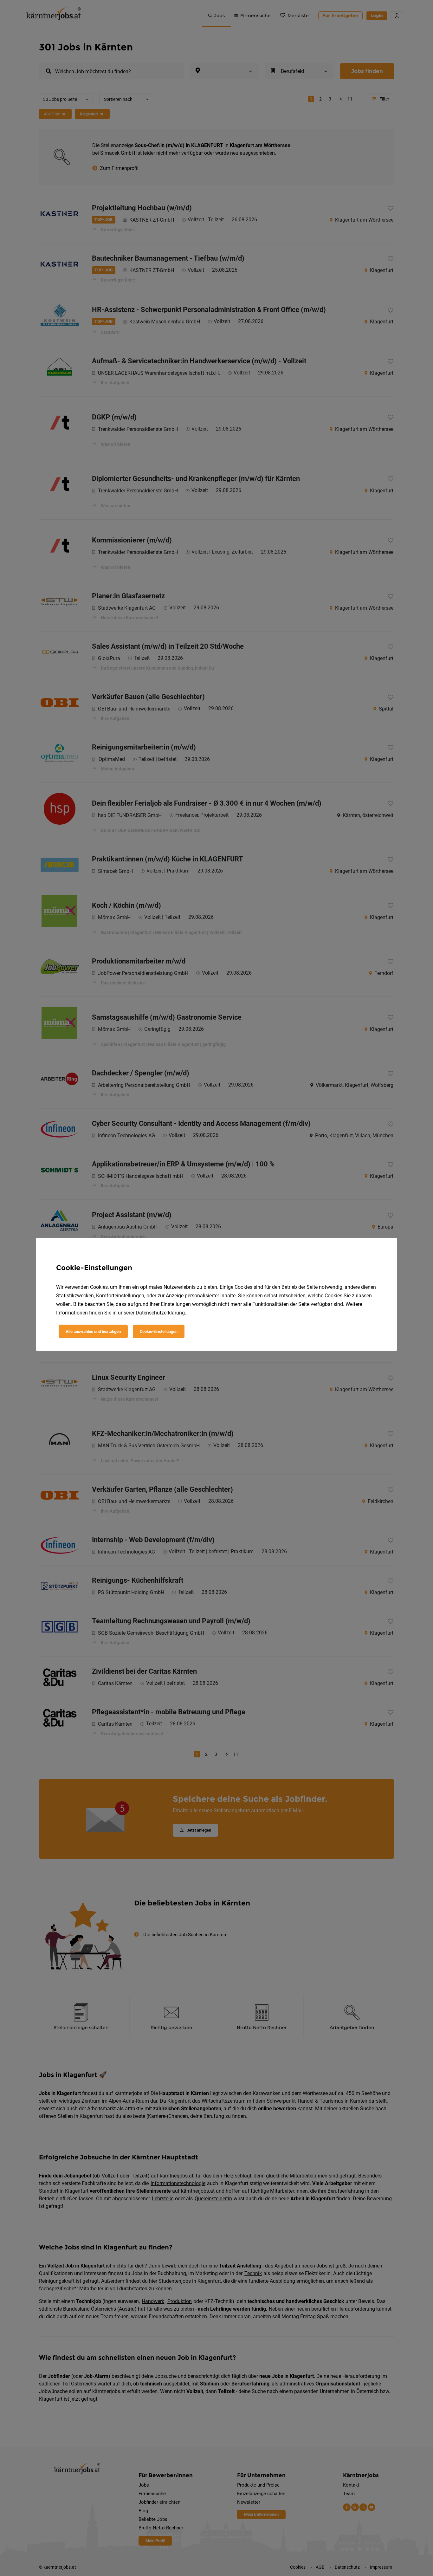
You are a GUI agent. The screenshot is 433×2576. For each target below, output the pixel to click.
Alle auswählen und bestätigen (93, 1331)
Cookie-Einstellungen (159, 1331)
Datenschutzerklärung (160, 1313)
